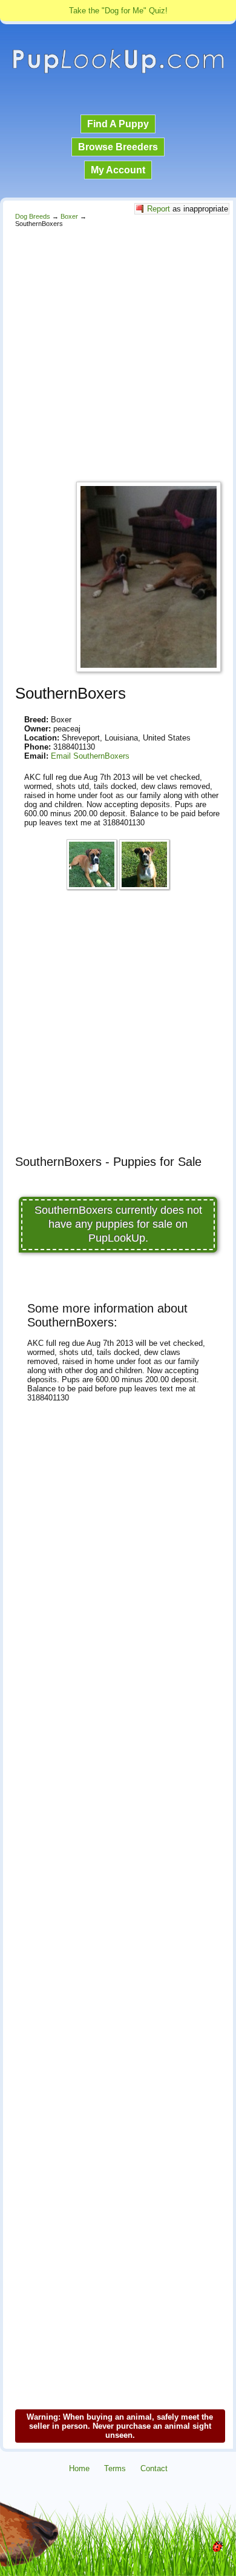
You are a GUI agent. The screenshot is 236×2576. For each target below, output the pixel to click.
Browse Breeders (118, 147)
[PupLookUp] (118, 72)
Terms (115, 2468)
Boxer (69, 216)
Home (79, 2468)
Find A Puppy (118, 124)
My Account (118, 170)
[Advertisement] (118, 351)
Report (159, 209)
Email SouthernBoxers (90, 756)
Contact (154, 2468)
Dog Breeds (33, 216)
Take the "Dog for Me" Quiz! (118, 11)
